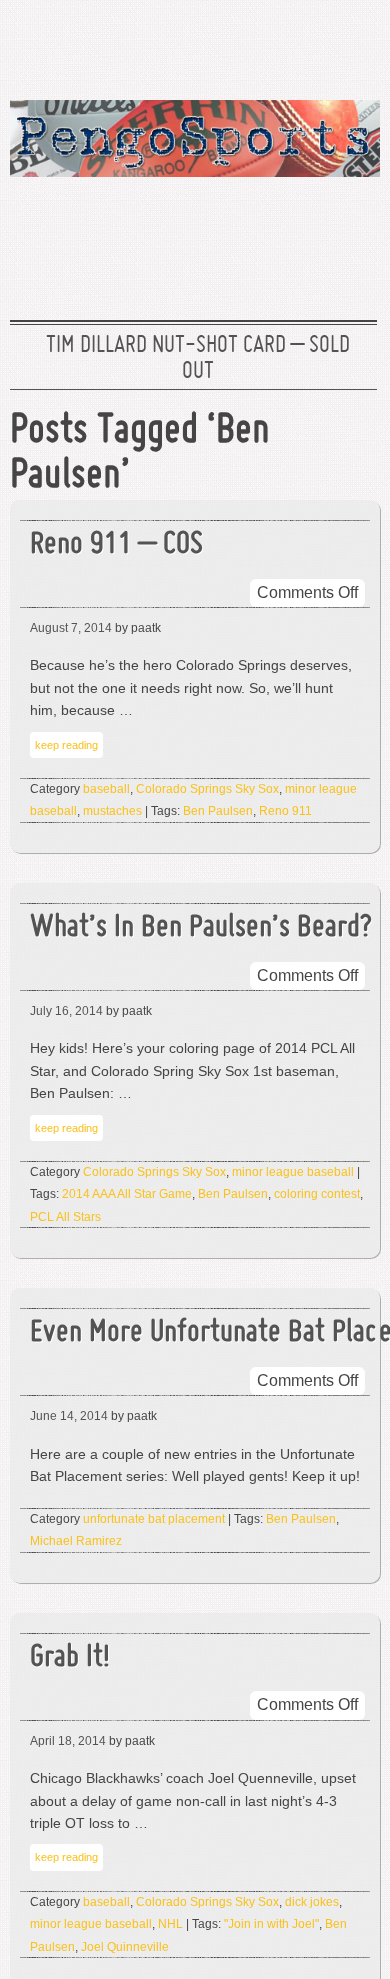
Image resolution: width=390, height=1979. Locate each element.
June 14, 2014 (69, 1416)
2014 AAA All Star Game (127, 1194)
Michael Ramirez (76, 1541)
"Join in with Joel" (271, 1924)
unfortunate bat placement (154, 1519)
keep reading (66, 745)
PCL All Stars (65, 1217)
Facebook (289, 45)
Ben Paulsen (218, 811)
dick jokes (312, 1902)
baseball (106, 789)
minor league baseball (293, 1172)
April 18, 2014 (68, 1741)
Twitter (225, 45)
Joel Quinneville (125, 1947)
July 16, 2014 (66, 1011)
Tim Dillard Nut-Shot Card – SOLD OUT (198, 359)
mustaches (112, 811)
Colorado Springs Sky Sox (207, 789)
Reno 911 (285, 811)
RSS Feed (353, 45)
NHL (170, 1924)
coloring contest (317, 1194)
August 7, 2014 (71, 628)
